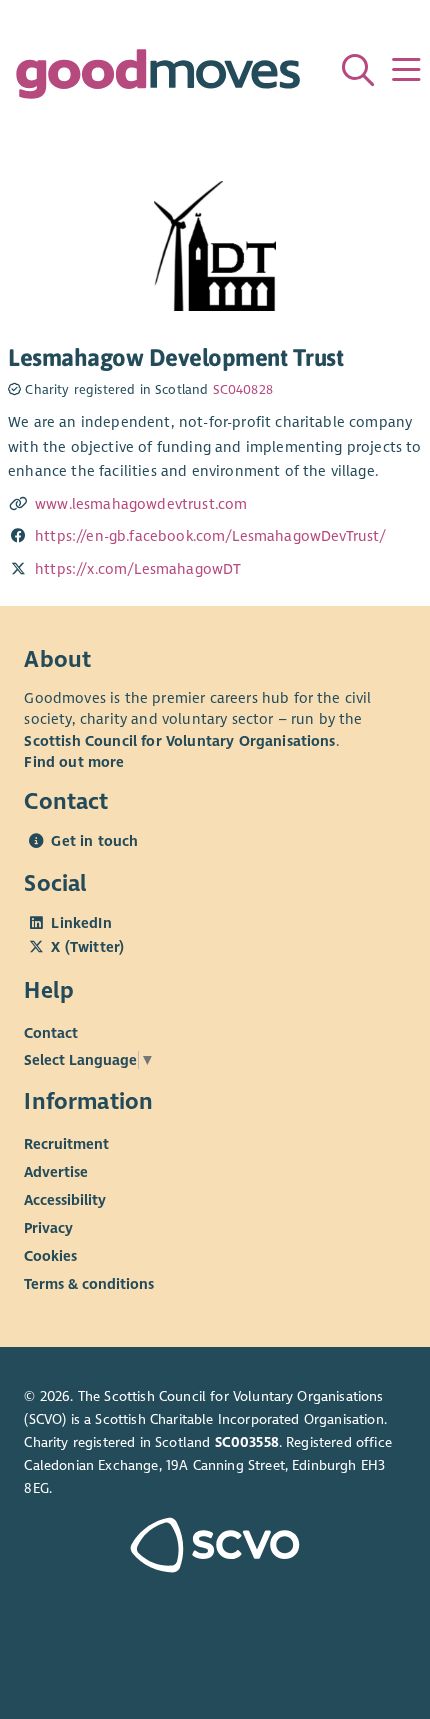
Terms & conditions (89, 1284)
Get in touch (94, 841)
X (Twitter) (87, 947)
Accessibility (65, 1200)
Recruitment (66, 1144)
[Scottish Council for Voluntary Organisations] (214, 1547)
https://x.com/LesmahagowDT (138, 569)
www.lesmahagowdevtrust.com (141, 504)
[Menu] (406, 70)
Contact (51, 1033)
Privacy (48, 1228)
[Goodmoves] (158, 78)
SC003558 (247, 1442)
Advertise (56, 1172)
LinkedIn (81, 923)
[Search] (358, 70)
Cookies (50, 1256)
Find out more (74, 762)
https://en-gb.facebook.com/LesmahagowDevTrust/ (211, 536)
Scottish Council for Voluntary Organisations (179, 741)
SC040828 (243, 390)
